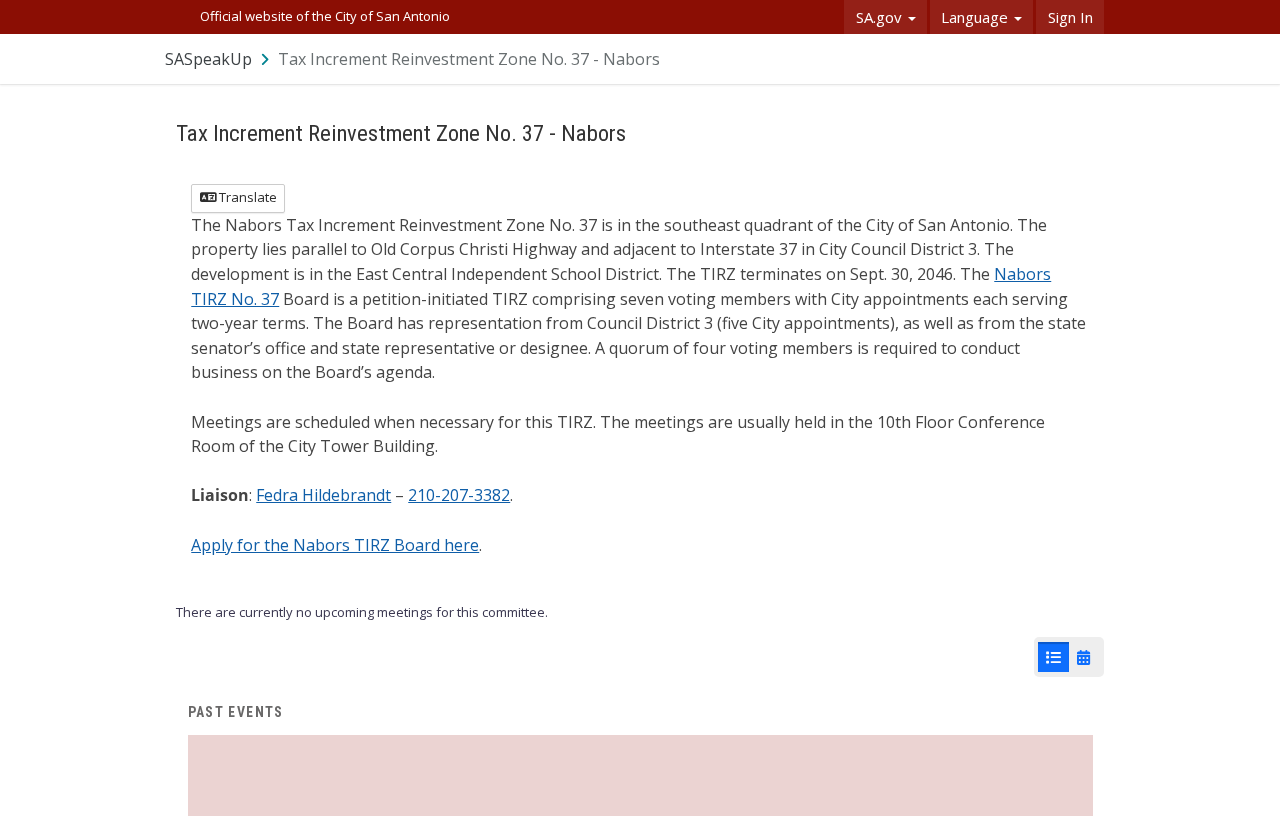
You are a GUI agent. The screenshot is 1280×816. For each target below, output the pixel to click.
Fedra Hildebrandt (323, 495)
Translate (246, 197)
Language (976, 17)
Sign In (1070, 17)
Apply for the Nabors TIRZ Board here (335, 545)
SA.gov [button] (881, 17)
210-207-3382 (459, 495)
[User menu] (1090, 58)
